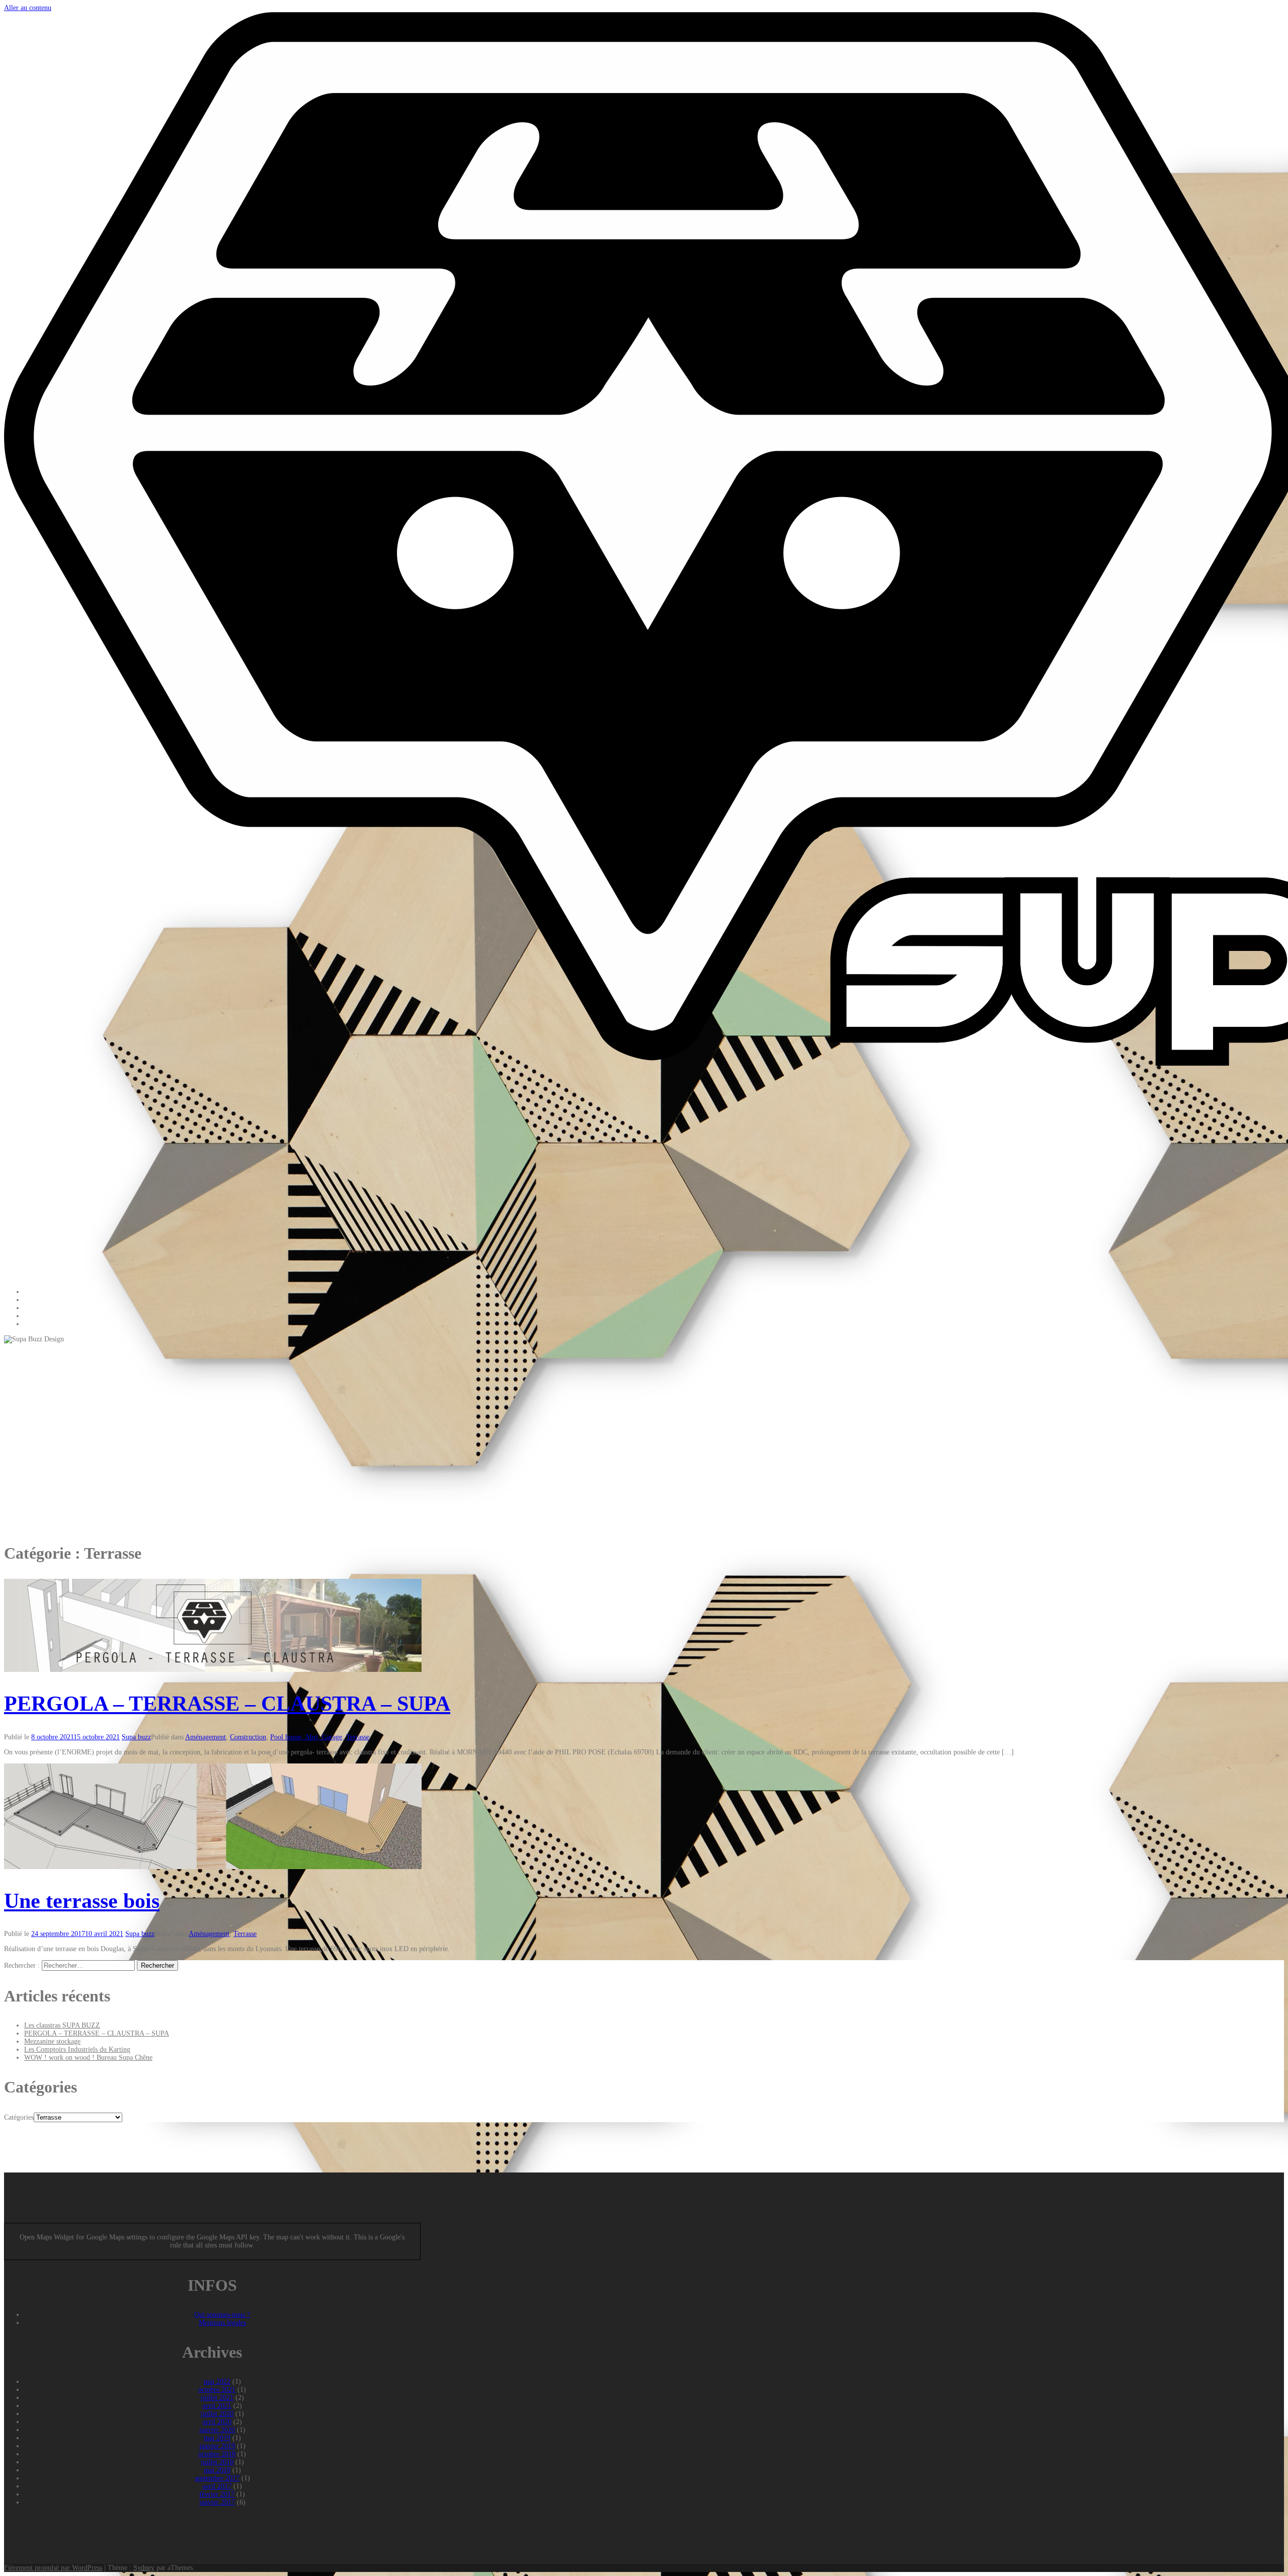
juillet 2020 (217, 2414)
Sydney (144, 2568)
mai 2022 (217, 2382)
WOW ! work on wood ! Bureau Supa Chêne (88, 2058)
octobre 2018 (217, 2454)
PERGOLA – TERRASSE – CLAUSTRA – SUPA (227, 1704)
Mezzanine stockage (52, 2041)
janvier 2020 (217, 2430)
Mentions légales (222, 2323)
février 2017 (217, 2494)
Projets (34, 1308)
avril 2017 (217, 2486)
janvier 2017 (217, 2502)
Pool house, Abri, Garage (306, 1737)
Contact (35, 1324)
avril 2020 (217, 2422)
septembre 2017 (217, 2478)
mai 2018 (217, 2470)
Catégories (19, 2117)
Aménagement (206, 1737)
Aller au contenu (28, 8)
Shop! (33, 1316)
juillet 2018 (217, 2462)
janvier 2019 (217, 2446)
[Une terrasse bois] (213, 1867)
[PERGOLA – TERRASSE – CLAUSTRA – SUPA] (213, 1670)
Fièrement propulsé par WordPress (53, 2568)
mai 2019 (217, 2438)
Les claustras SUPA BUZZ (62, 2025)
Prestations (39, 1300)
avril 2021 (217, 2406)
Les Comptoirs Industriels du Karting (77, 2049)
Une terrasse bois (82, 1901)
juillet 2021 (217, 2398)
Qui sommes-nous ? (222, 2315)
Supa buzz (136, 1737)
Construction (248, 1737)
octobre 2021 (217, 2390)
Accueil (35, 1292)
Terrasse (358, 1737)
